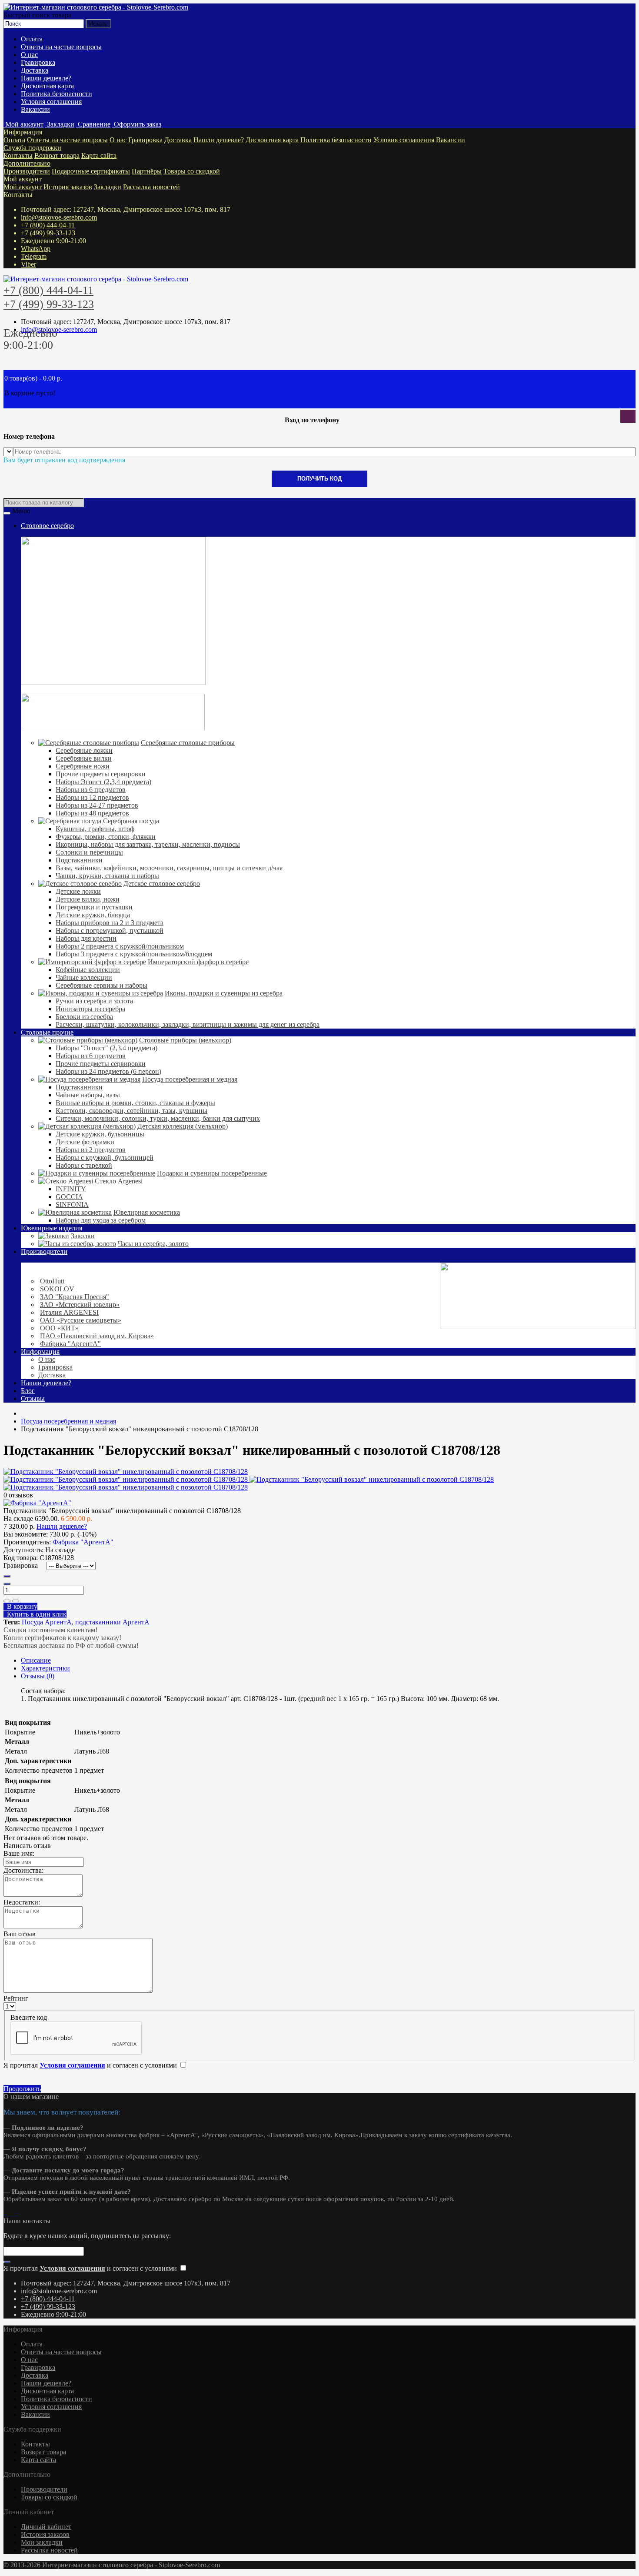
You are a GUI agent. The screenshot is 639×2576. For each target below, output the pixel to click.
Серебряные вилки (84, 758)
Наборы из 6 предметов (91, 790)
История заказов (68, 187)
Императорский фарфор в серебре (198, 962)
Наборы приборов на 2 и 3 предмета (110, 923)
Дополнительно (27, 163)
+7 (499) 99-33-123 (48, 233)
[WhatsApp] (9, 2213)
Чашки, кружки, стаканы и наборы (107, 876)
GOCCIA (69, 1197)
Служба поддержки (32, 148)
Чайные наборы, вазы (88, 1095)
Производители (27, 171)
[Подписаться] (7, 2262)
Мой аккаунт (23, 179)
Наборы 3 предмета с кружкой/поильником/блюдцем (134, 954)
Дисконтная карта (47, 86)
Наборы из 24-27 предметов (97, 805)
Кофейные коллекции (88, 970)
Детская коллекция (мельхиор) (183, 1126)
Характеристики (45, 1668)
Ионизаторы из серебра (90, 1009)
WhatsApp (36, 249)
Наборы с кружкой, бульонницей (105, 1158)
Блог (28, 1391)
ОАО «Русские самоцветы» (81, 1320)
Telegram (34, 256)
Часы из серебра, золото (153, 1244)
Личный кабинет (46, 2527)
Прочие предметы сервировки (101, 774)
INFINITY (71, 1189)
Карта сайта (99, 155)
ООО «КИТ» (59, 1328)
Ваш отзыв (20, 1934)
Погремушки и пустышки (94, 907)
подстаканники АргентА (112, 1622)
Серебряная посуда (131, 821)
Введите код (29, 2017)
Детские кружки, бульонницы (100, 1134)
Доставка (35, 70)
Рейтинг (16, 1998)
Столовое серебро (47, 526)
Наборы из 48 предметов (92, 813)
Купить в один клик (35, 1614)
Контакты (18, 155)
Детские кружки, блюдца (93, 915)
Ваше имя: (19, 1853)
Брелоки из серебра (84, 1017)
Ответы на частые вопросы (61, 47)
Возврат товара (57, 155)
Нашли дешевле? (46, 78)
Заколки (83, 1236)
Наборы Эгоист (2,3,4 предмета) (103, 782)
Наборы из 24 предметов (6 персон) (108, 1071)
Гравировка (38, 62)
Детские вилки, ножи (88, 899)
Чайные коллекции (84, 977)
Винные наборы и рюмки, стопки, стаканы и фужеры (135, 1103)
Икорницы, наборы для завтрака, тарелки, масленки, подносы (148, 844)
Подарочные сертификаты (91, 171)
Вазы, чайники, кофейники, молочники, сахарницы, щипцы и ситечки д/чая (169, 868)
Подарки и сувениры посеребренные (212, 1173)
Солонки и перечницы (89, 852)
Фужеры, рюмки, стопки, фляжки (106, 837)
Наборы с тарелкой (84, 1165)
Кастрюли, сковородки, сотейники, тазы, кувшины (131, 1111)
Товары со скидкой (192, 171)
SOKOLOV (57, 1289)
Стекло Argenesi (119, 1181)
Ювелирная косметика (147, 1212)
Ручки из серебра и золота (94, 1001)
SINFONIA (72, 1204)
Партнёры (147, 171)
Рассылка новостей (151, 187)
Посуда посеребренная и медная (190, 1079)
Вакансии (35, 109)
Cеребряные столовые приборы (188, 743)
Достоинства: (23, 1870)
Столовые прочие (47, 1032)
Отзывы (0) (38, 1676)
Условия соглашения (51, 102)
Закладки (108, 187)
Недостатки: (22, 1902)
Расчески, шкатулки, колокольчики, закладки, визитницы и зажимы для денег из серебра (188, 1024)
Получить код (319, 479)
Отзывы (33, 1398)
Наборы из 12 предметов (92, 797)
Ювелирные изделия (52, 1228)
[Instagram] (5, 2213)
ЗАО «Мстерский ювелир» (80, 1305)
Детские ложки (78, 891)
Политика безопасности (57, 94)
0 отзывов (18, 1495)
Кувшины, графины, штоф (95, 829)
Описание (36, 1660)
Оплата (32, 39)
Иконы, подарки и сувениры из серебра (224, 993)
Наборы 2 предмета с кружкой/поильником (120, 946)
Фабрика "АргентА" (70, 1344)
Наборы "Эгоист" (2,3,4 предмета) (106, 1048)
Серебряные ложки (84, 750)
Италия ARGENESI (69, 1312)
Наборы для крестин (86, 938)
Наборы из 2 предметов (91, 1150)
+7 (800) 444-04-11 (48, 225)
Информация (23, 132)
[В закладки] (7, 1601)
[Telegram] (12, 2213)
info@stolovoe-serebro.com (59, 217)
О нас (29, 55)
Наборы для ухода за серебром (101, 1220)
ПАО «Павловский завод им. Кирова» (97, 1336)
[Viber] (16, 2213)
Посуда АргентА (47, 1622)
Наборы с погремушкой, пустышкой (110, 931)
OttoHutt (52, 1281)
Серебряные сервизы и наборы (102, 985)
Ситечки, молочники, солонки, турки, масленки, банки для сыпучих (158, 1118)
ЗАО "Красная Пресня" (75, 1297)
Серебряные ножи (83, 766)
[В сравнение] (16, 1601)
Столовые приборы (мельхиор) (185, 1040)
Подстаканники (79, 860)
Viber (28, 264)
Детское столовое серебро (162, 884)
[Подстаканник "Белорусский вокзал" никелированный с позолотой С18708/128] (126, 1472)
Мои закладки (42, 2542)
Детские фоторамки (85, 1142)
